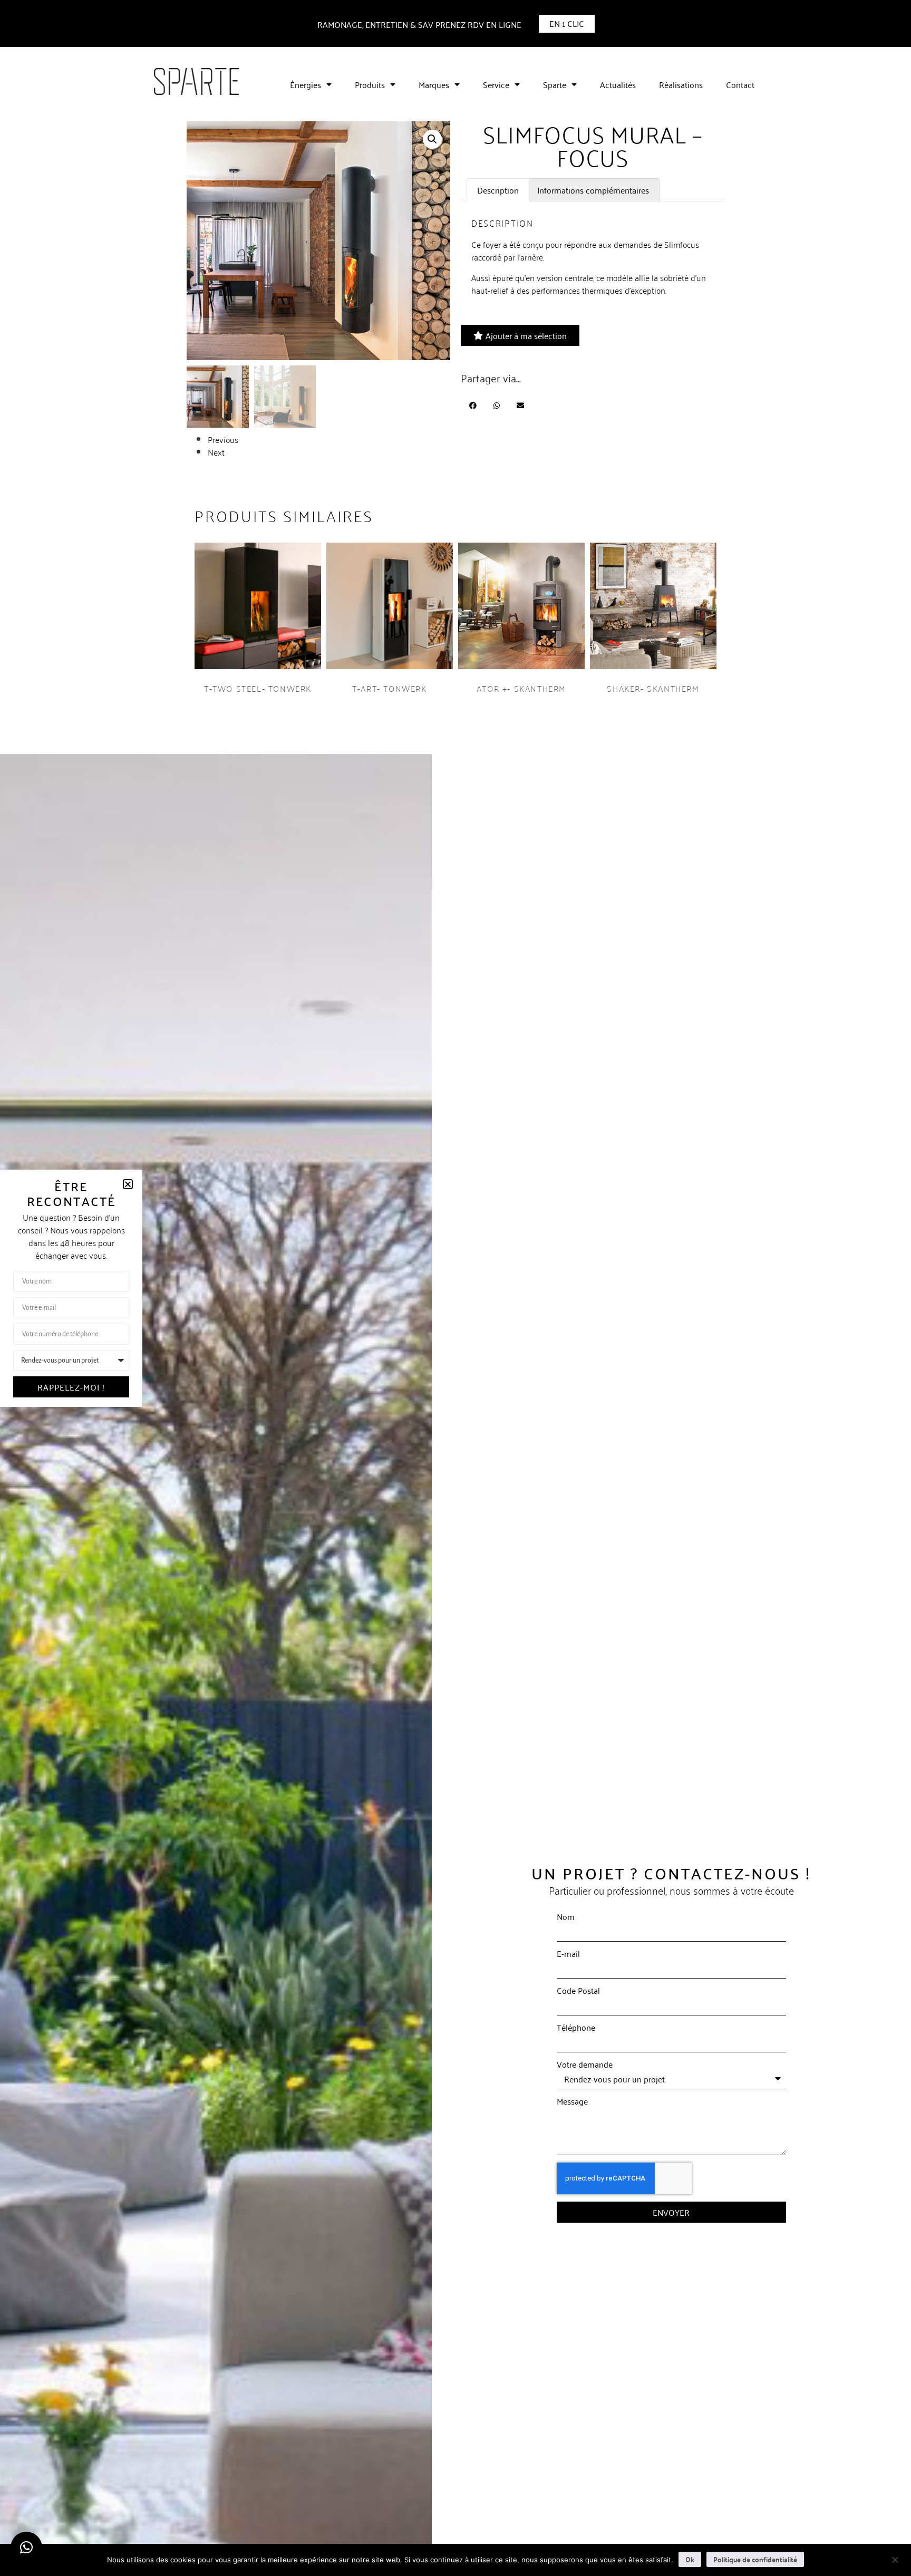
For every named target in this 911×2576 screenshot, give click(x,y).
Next (216, 452)
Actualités (618, 84)
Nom (566, 1916)
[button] (432, 139)
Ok (690, 2559)
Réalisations (681, 84)
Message (572, 2101)
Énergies (306, 84)
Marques (434, 84)
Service (496, 84)
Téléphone (576, 2027)
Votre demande (585, 2064)
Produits (370, 84)
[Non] (895, 2559)
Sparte (555, 84)
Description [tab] (498, 190)
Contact (740, 84)
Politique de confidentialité (755, 2559)
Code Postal (578, 1990)
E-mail (568, 1953)
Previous (223, 439)
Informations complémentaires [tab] (593, 190)
